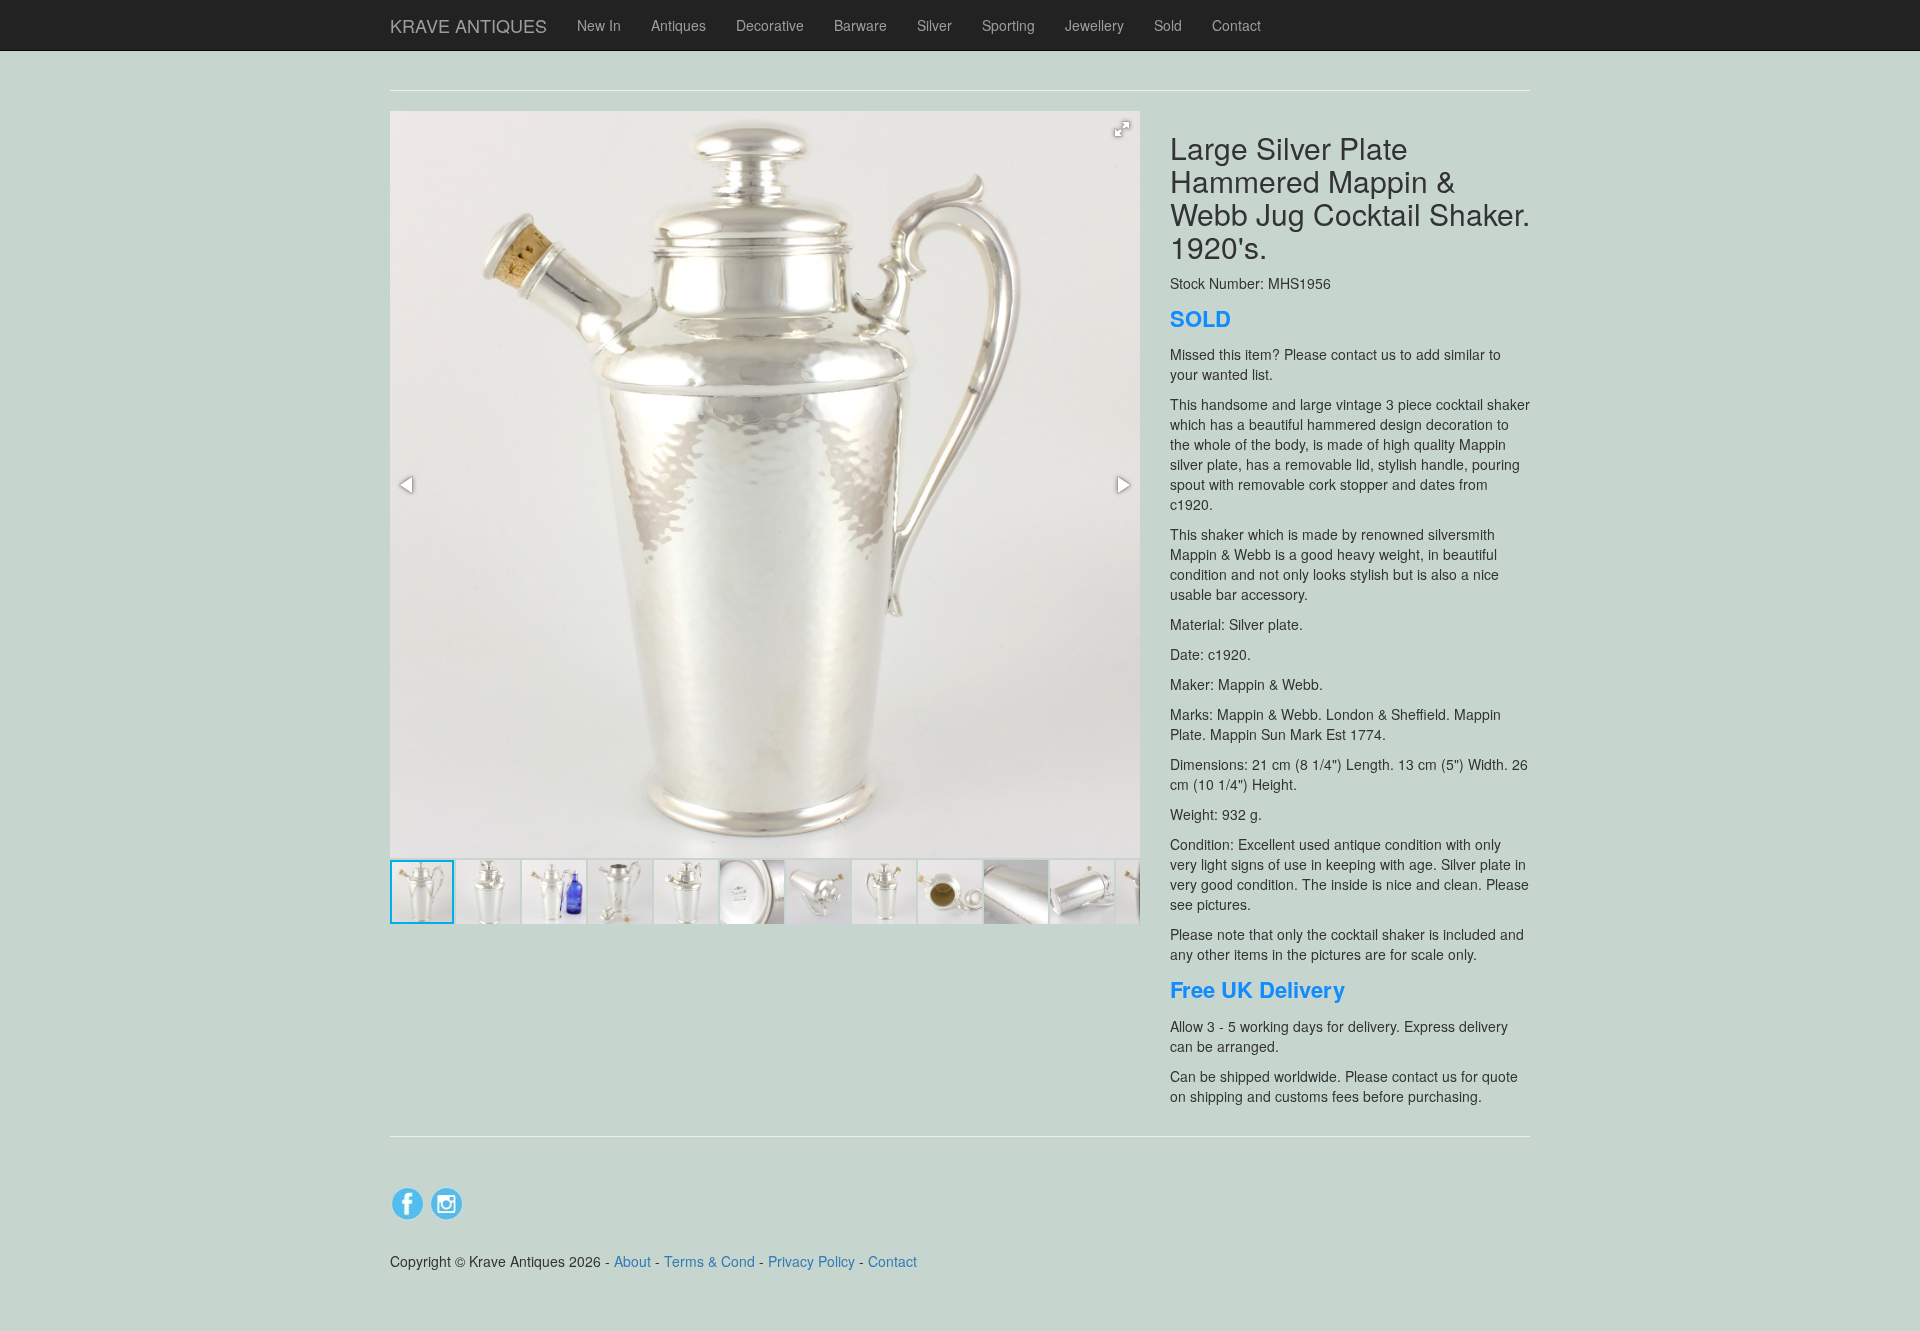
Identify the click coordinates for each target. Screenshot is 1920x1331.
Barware (860, 25)
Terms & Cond (709, 1261)
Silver (934, 25)
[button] (1122, 129)
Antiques (678, 25)
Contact (1236, 25)
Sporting (1008, 25)
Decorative (770, 25)
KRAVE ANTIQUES (468, 25)
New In (599, 25)
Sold (1168, 25)
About (632, 1261)
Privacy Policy (811, 1261)
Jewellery (1094, 25)
